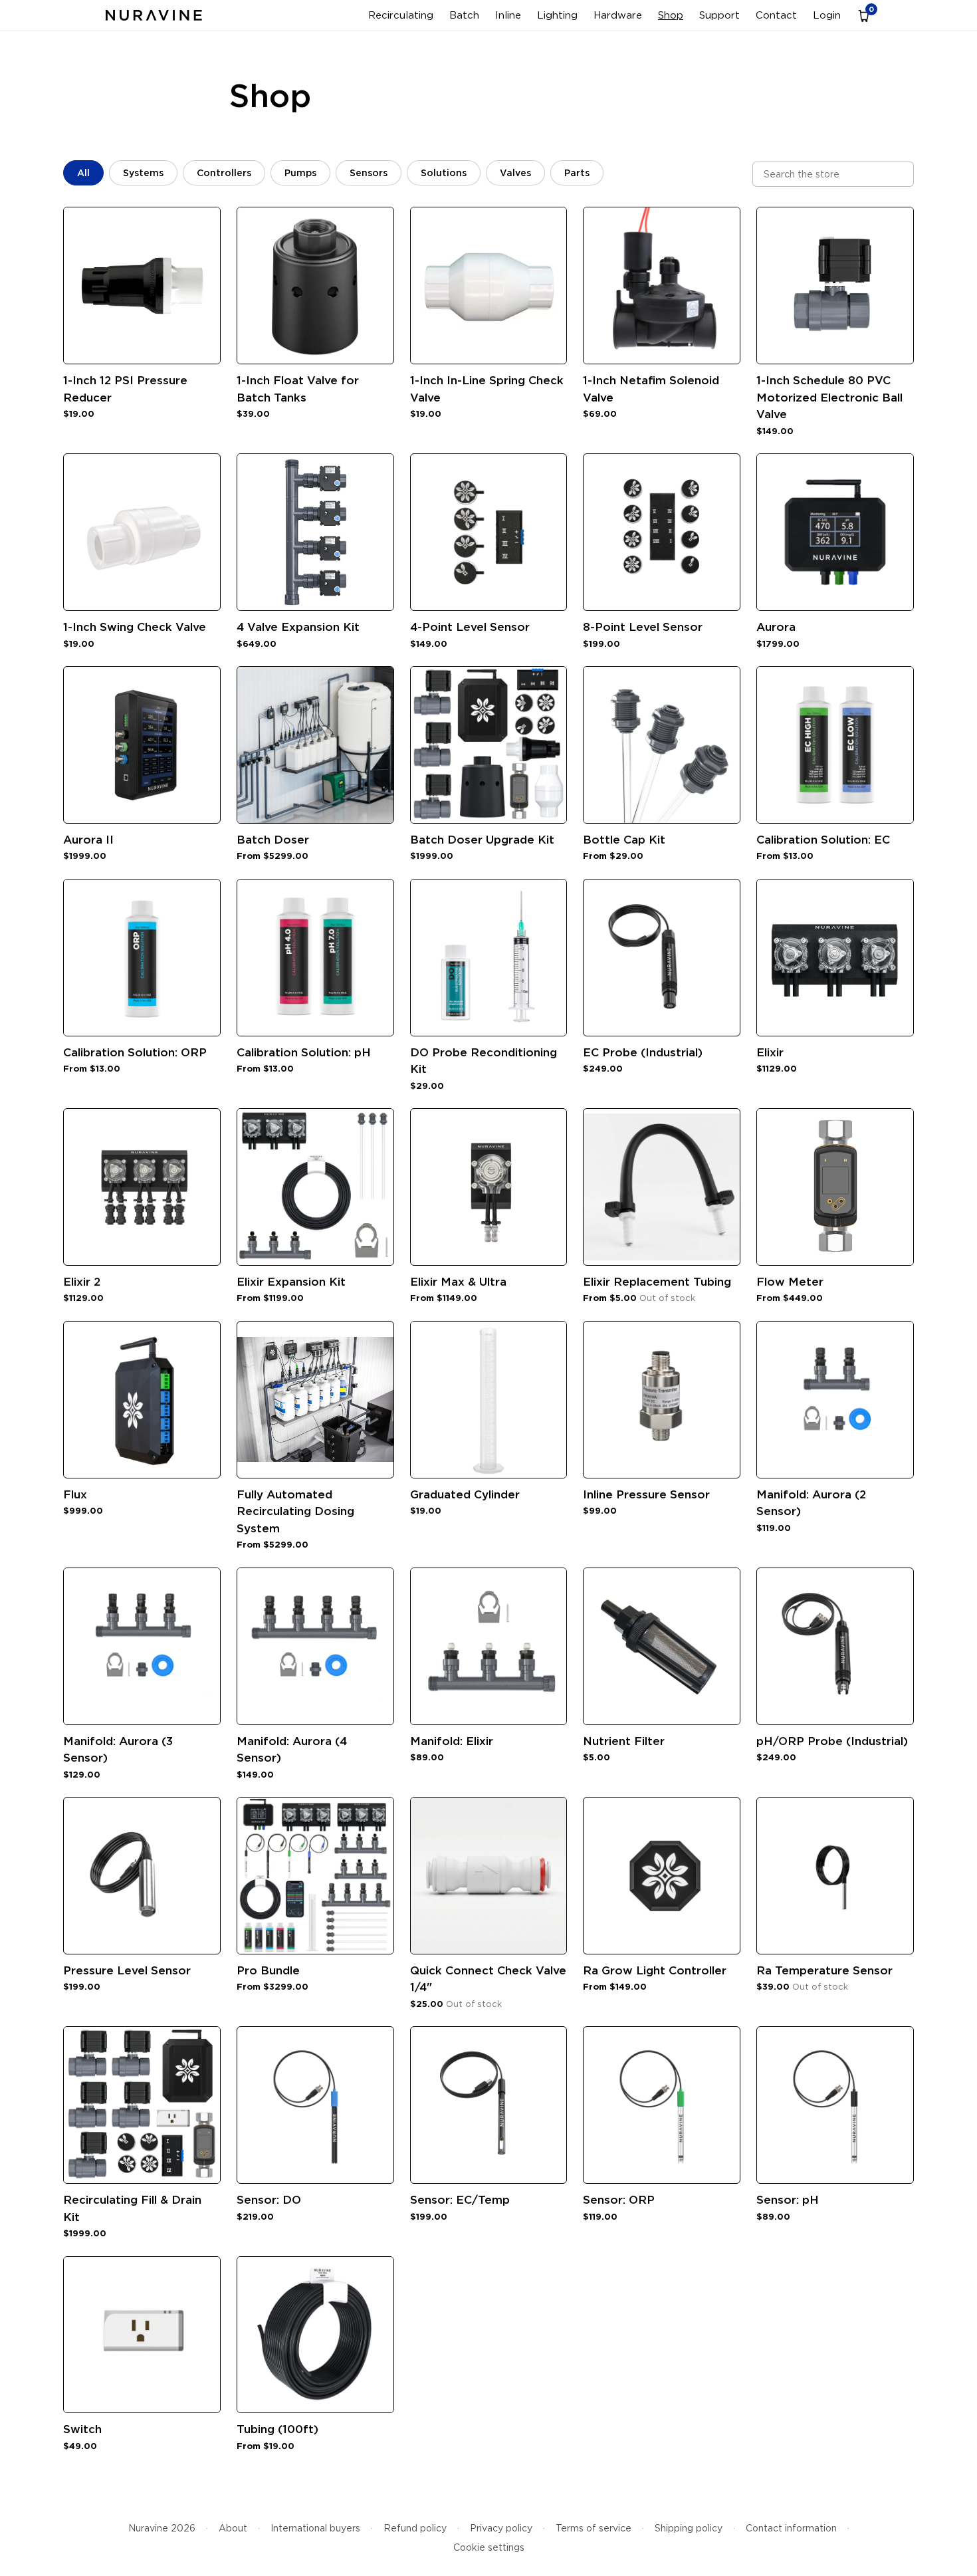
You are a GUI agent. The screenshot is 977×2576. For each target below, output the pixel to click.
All (83, 173)
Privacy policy (501, 2528)
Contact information (791, 2528)
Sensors (369, 173)
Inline (508, 15)
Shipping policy (689, 2528)
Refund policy (415, 2528)
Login (827, 15)
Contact (776, 15)
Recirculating (401, 15)
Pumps (300, 173)
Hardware (618, 15)
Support (719, 15)
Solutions (444, 173)
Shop (671, 15)
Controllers (224, 173)
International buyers (315, 2528)
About (233, 2528)
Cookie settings (489, 2547)
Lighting (557, 15)
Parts (577, 173)
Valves (515, 173)
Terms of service (594, 2528)
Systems (143, 173)
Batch (464, 15)
